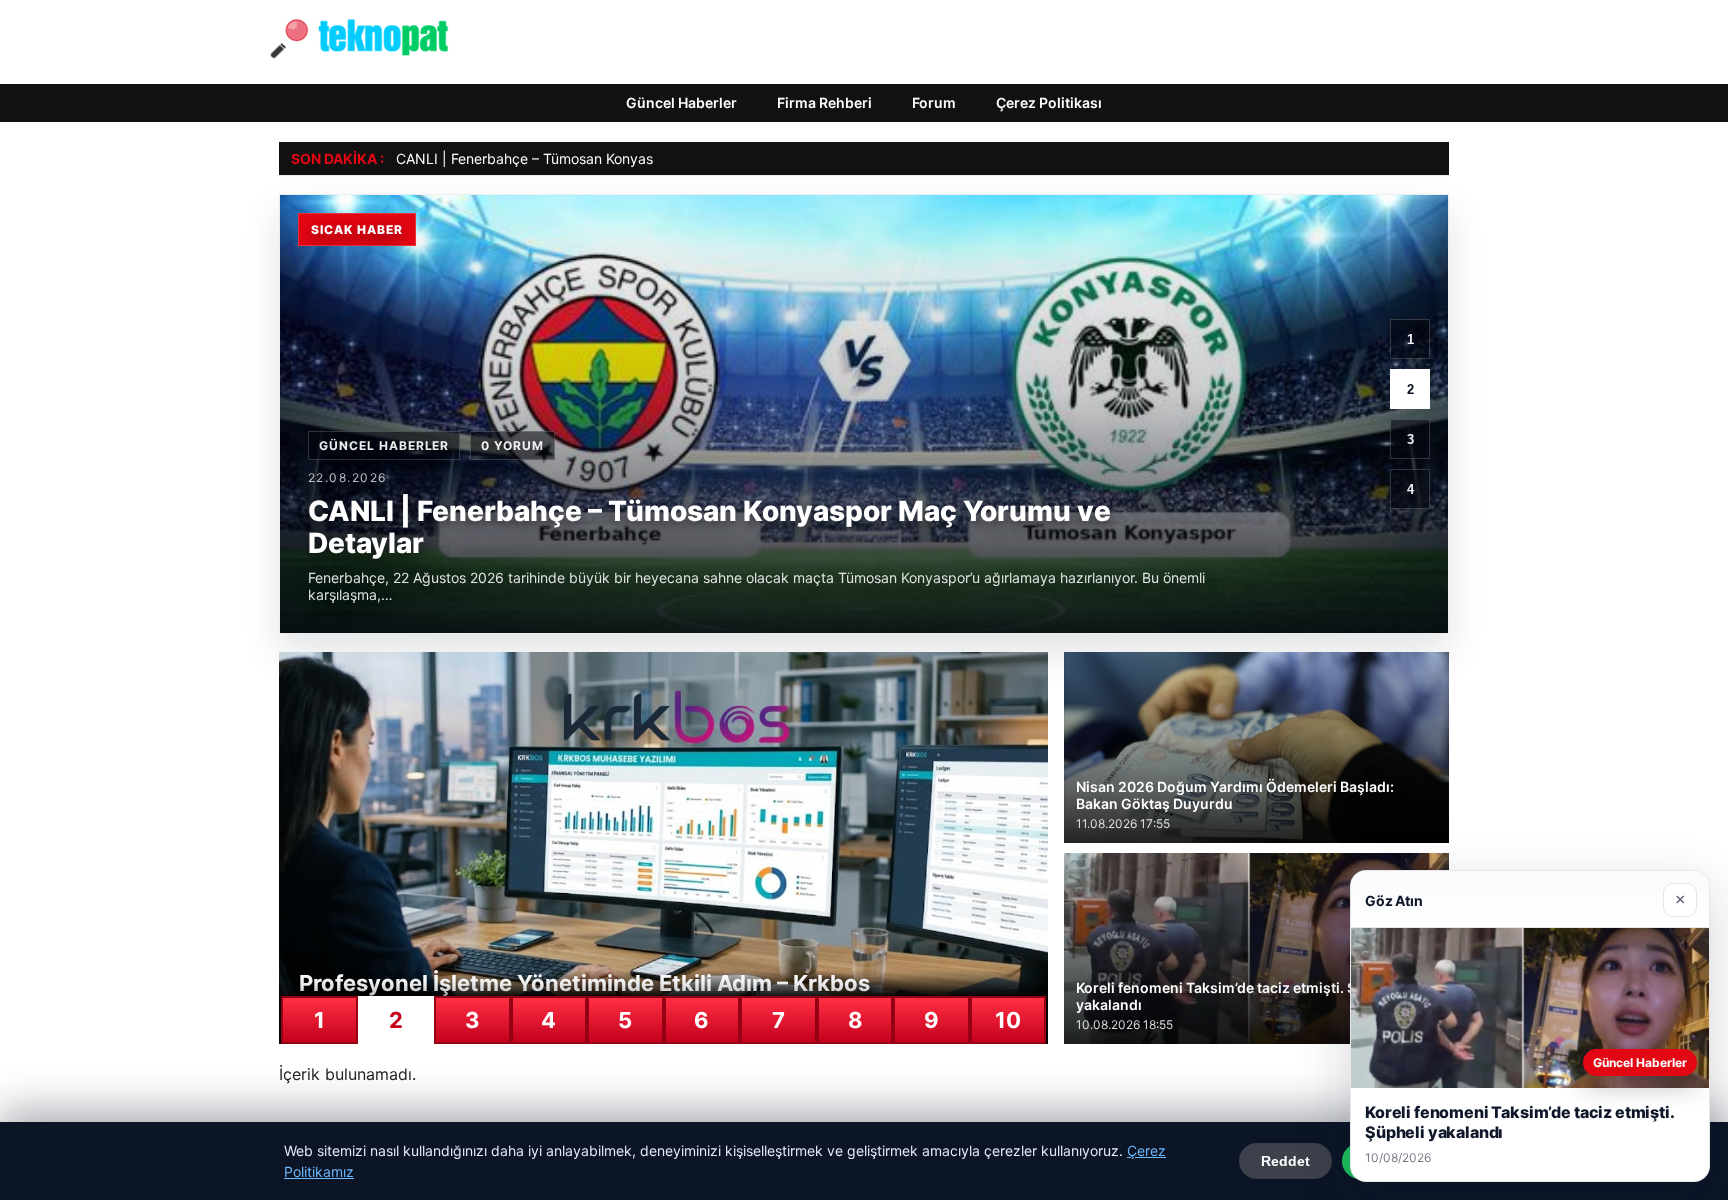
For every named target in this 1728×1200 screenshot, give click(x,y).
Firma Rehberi (824, 102)
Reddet (1285, 1161)
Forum (934, 102)
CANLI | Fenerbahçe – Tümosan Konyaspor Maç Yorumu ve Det (601, 158)
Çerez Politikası (1049, 102)
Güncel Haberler (681, 102)
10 (1008, 1020)
